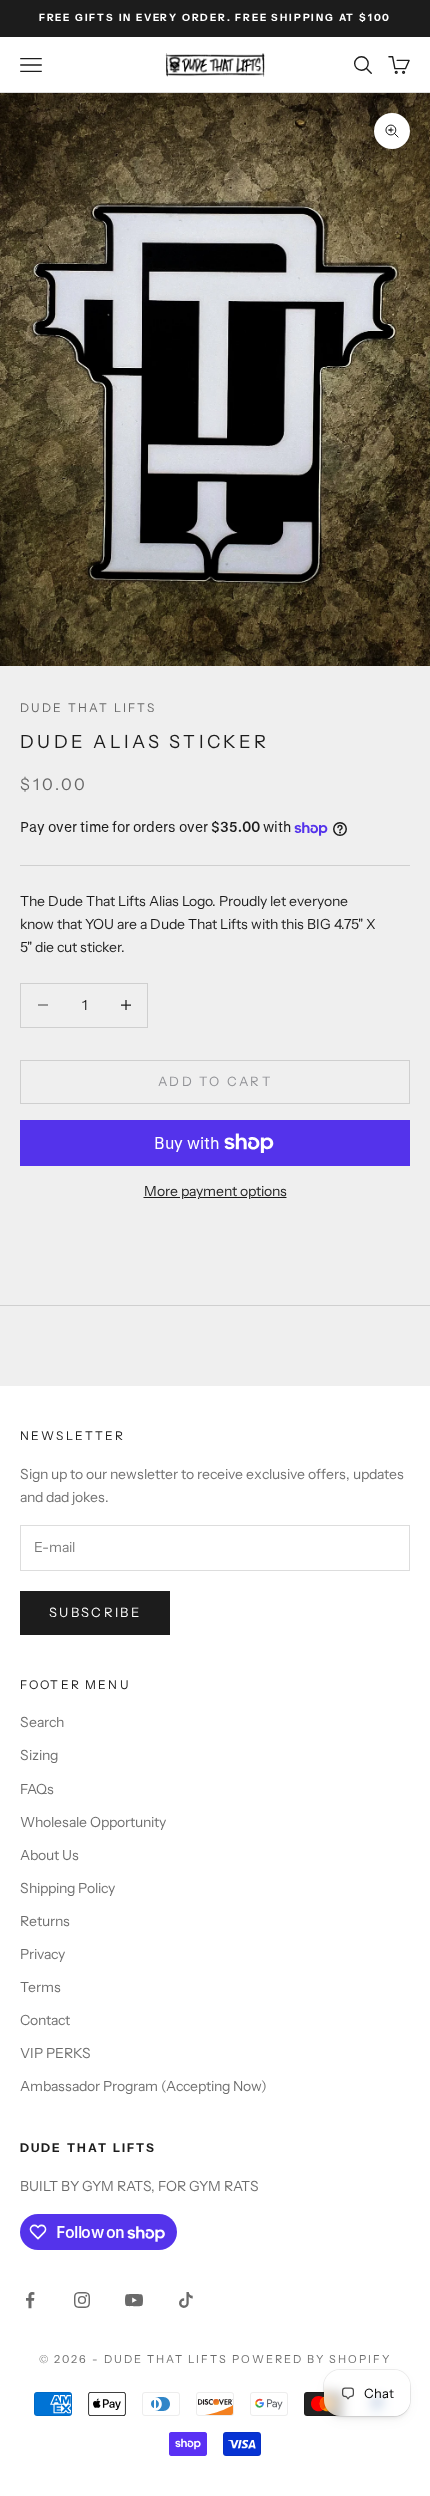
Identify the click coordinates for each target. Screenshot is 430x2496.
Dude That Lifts (88, 707)
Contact (45, 2020)
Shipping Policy (67, 1888)
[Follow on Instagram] (82, 2300)
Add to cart (215, 1081)
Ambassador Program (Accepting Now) (143, 2086)
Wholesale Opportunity (93, 1822)
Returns (45, 1921)
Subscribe (95, 1612)
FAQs (37, 1789)
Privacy (42, 1954)
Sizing (39, 1755)
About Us (49, 1855)
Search (42, 1722)
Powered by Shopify (311, 2359)
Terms (40, 1987)
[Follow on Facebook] (30, 2300)
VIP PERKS (55, 2053)
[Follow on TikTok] (186, 2300)
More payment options (215, 1191)
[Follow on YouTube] (134, 2300)
